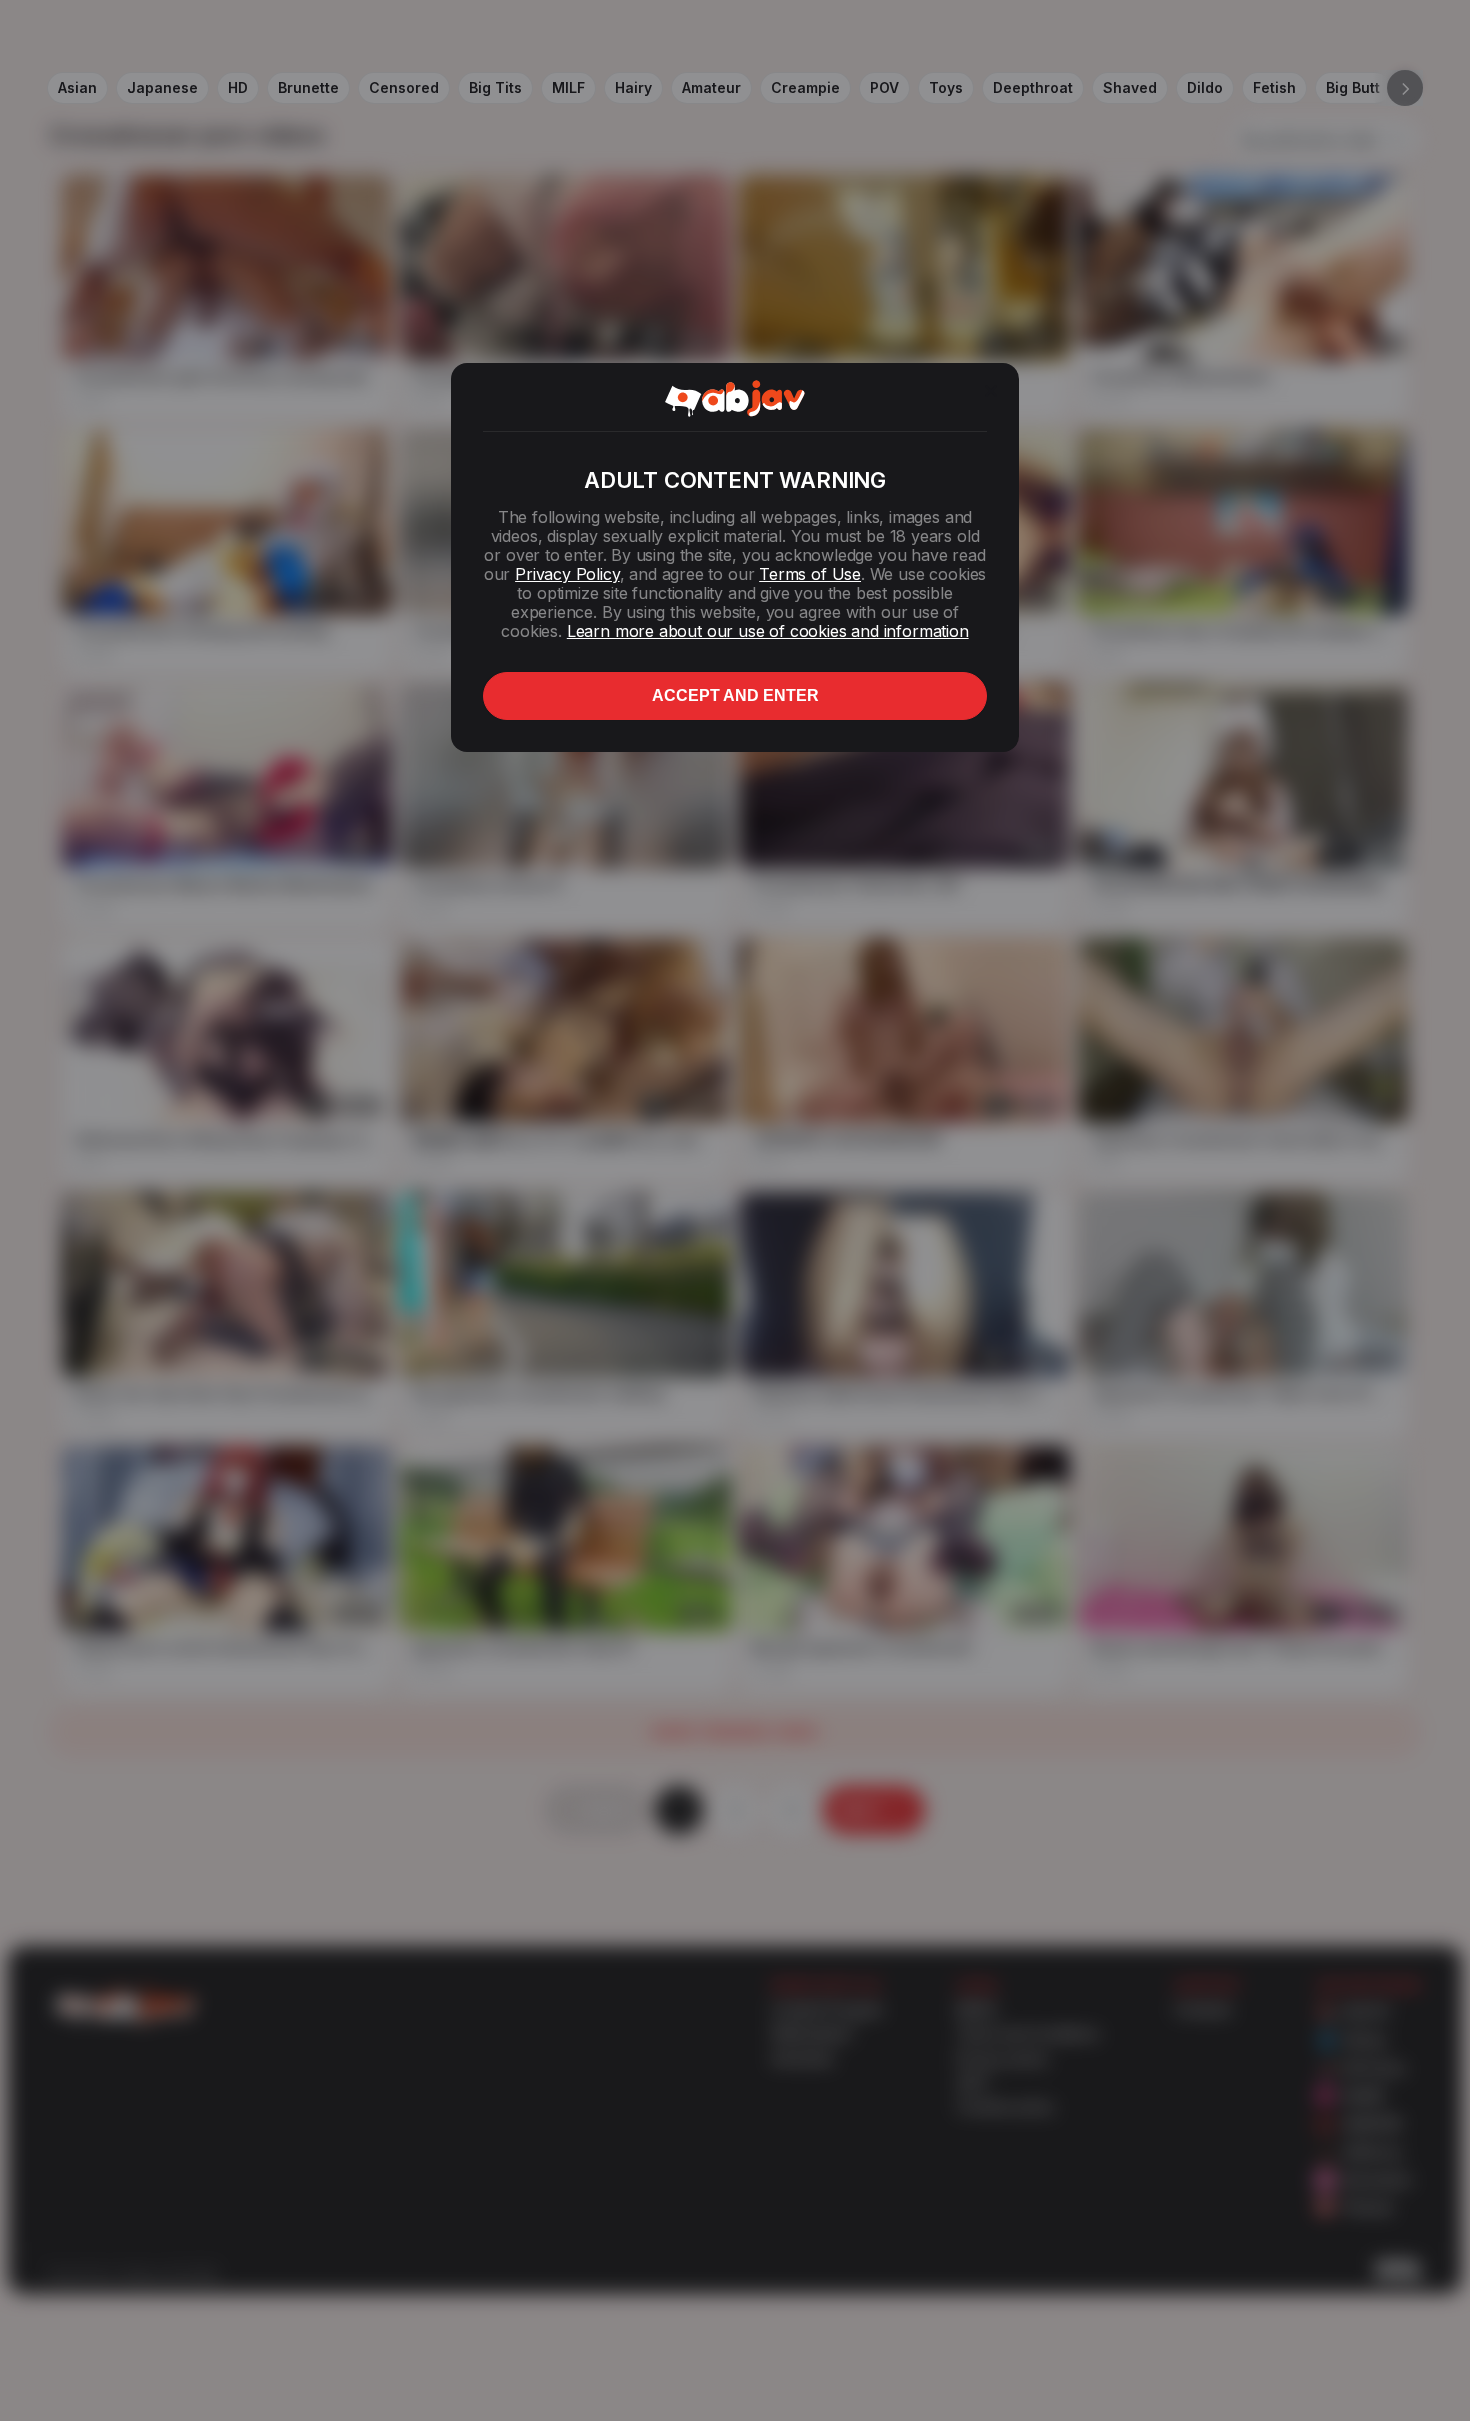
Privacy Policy (567, 574)
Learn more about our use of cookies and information (768, 631)
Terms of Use (810, 574)
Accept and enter (735, 695)
